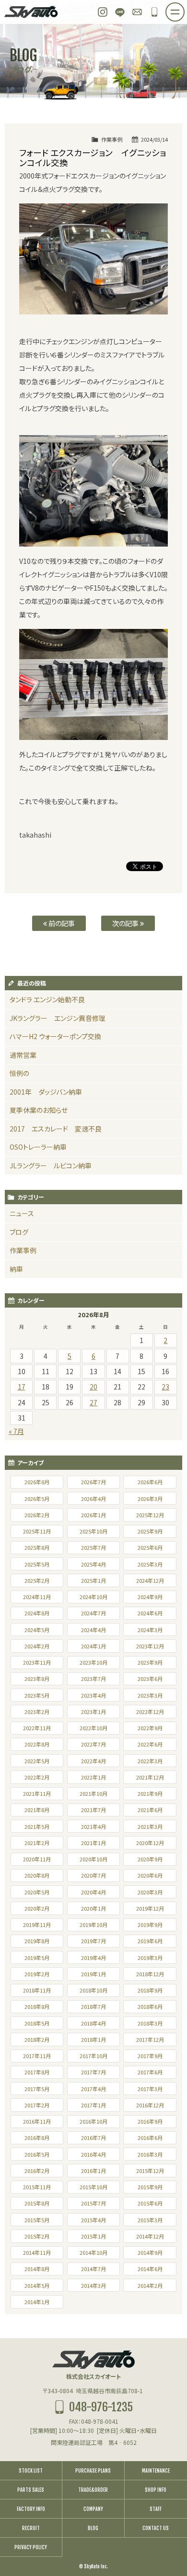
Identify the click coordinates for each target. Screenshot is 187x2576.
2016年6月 (150, 2138)
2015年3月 (150, 2220)
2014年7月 (93, 2269)
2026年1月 (93, 1515)
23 (165, 1387)
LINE (120, 12)
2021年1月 (93, 1843)
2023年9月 (150, 1662)
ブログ (19, 1232)
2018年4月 (93, 2023)
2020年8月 (37, 1875)
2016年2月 (37, 2171)
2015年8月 (37, 2203)
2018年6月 (150, 2006)
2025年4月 (93, 1564)
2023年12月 (150, 1646)
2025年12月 (150, 1515)
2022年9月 (150, 1728)
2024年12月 (150, 1580)
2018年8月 (37, 2006)
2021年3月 (150, 1826)
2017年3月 (150, 2089)
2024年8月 (37, 1613)
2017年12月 (150, 2039)
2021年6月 (150, 1810)
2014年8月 (37, 2269)
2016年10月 (93, 2121)
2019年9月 (150, 1925)
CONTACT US (156, 2528)
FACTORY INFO (31, 2509)
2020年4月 (93, 1892)
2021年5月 (37, 1826)
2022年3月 (150, 1761)
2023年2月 (37, 1712)
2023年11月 (37, 1662)
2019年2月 (37, 1974)
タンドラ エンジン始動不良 (47, 999)
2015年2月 (37, 2236)
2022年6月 (150, 1744)
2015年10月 (93, 2187)
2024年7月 (93, 1613)
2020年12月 (150, 1843)
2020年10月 (93, 1859)
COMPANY (93, 2509)
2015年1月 (93, 2236)
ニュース (22, 1213)
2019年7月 (93, 1941)
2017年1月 (93, 2105)
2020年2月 (37, 1908)
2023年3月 (150, 1695)
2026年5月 (37, 1499)
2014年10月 (93, 2252)
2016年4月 (93, 2154)
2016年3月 (150, 2154)
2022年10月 (93, 1728)
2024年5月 (37, 1630)
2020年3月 (150, 1892)
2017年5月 (37, 2089)
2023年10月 (93, 1662)
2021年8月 (37, 1810)
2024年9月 (150, 1597)
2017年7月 (93, 2072)
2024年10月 (93, 1597)
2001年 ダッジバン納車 (46, 1092)
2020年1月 (93, 1908)
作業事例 (112, 139)
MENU (184, 9)
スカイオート (31, 12)
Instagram (103, 12)
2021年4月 (93, 1826)
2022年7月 (93, 1744)
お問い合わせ (137, 12)
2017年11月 (37, 2056)
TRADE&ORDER (93, 2490)
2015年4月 (93, 2220)
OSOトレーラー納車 (38, 1147)
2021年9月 (150, 1793)
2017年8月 (37, 2072)
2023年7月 (93, 1679)
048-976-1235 (154, 12)
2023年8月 (37, 1679)
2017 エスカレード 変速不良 (56, 1129)
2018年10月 (93, 1990)
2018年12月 (150, 1974)
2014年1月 (37, 2302)
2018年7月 (93, 2006)
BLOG (93, 2528)
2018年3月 (150, 2023)
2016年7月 (93, 2138)
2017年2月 (37, 2105)
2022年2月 (37, 1777)
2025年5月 (37, 1564)
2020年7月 (93, 1875)
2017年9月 (150, 2056)
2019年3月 (150, 1958)
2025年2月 (37, 1580)
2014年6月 (150, 2269)
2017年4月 (93, 2089)
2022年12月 (150, 1712)
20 (93, 1387)
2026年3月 (150, 1499)
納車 (16, 1269)
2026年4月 (93, 1499)
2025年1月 (93, 1580)
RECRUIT (31, 2528)
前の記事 (61, 923)
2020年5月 (37, 1892)
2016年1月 (93, 2171)
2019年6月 (150, 1941)
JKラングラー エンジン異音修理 (58, 1018)
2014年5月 (37, 2285)
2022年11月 (37, 1728)
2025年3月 (150, 1564)
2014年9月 (150, 2252)
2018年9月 (150, 1990)
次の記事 (126, 923)
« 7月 (16, 1431)
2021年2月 (37, 1843)
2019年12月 (150, 1908)
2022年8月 (37, 1744)
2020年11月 (37, 1859)
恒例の (19, 1073)
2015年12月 (150, 2171)
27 (93, 1402)
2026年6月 (150, 1482)
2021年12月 (150, 1777)
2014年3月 (93, 2285)
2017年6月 (150, 2072)
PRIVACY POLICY (31, 2547)
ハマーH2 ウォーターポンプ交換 (55, 1036)
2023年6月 (150, 1679)
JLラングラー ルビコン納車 (51, 1165)
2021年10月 (93, 1793)
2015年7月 (93, 2203)
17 (22, 1387)
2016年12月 (150, 2105)
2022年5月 (37, 1761)
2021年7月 (93, 1810)
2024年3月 (150, 1630)
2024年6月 (150, 1613)
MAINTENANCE (156, 2471)
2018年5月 (37, 2023)
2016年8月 (37, 2138)
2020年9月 (150, 1859)
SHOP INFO (156, 2490)
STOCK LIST (31, 2471)
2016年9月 (150, 2121)
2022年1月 (93, 1777)
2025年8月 (37, 1547)
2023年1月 (93, 1712)
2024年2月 (37, 1646)
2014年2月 (150, 2285)
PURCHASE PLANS (93, 2471)
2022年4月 (93, 1761)
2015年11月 (37, 2187)
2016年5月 (37, 2154)
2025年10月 (93, 1531)
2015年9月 (150, 2187)
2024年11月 (37, 1597)
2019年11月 (37, 1925)
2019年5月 (37, 1958)
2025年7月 (93, 1547)
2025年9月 (150, 1531)
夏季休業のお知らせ (39, 1110)
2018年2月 (37, 2039)
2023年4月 (93, 1695)
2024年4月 (93, 1630)
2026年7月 (93, 1482)
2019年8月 (37, 1941)
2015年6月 (150, 2203)
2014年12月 (150, 2236)
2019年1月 (93, 1974)
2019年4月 (93, 1958)
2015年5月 (37, 2220)
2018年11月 (37, 1990)
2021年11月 (37, 1793)
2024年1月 (93, 1646)
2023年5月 (37, 1695)
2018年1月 (93, 2039)
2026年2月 (37, 1515)
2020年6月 (150, 1875)
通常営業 (23, 1055)
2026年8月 (37, 1482)
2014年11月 (37, 2252)
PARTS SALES (31, 2490)
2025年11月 (37, 1531)
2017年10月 (93, 2056)
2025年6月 (150, 1547)
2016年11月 (37, 2121)
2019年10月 (93, 1925)
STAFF (156, 2509)
